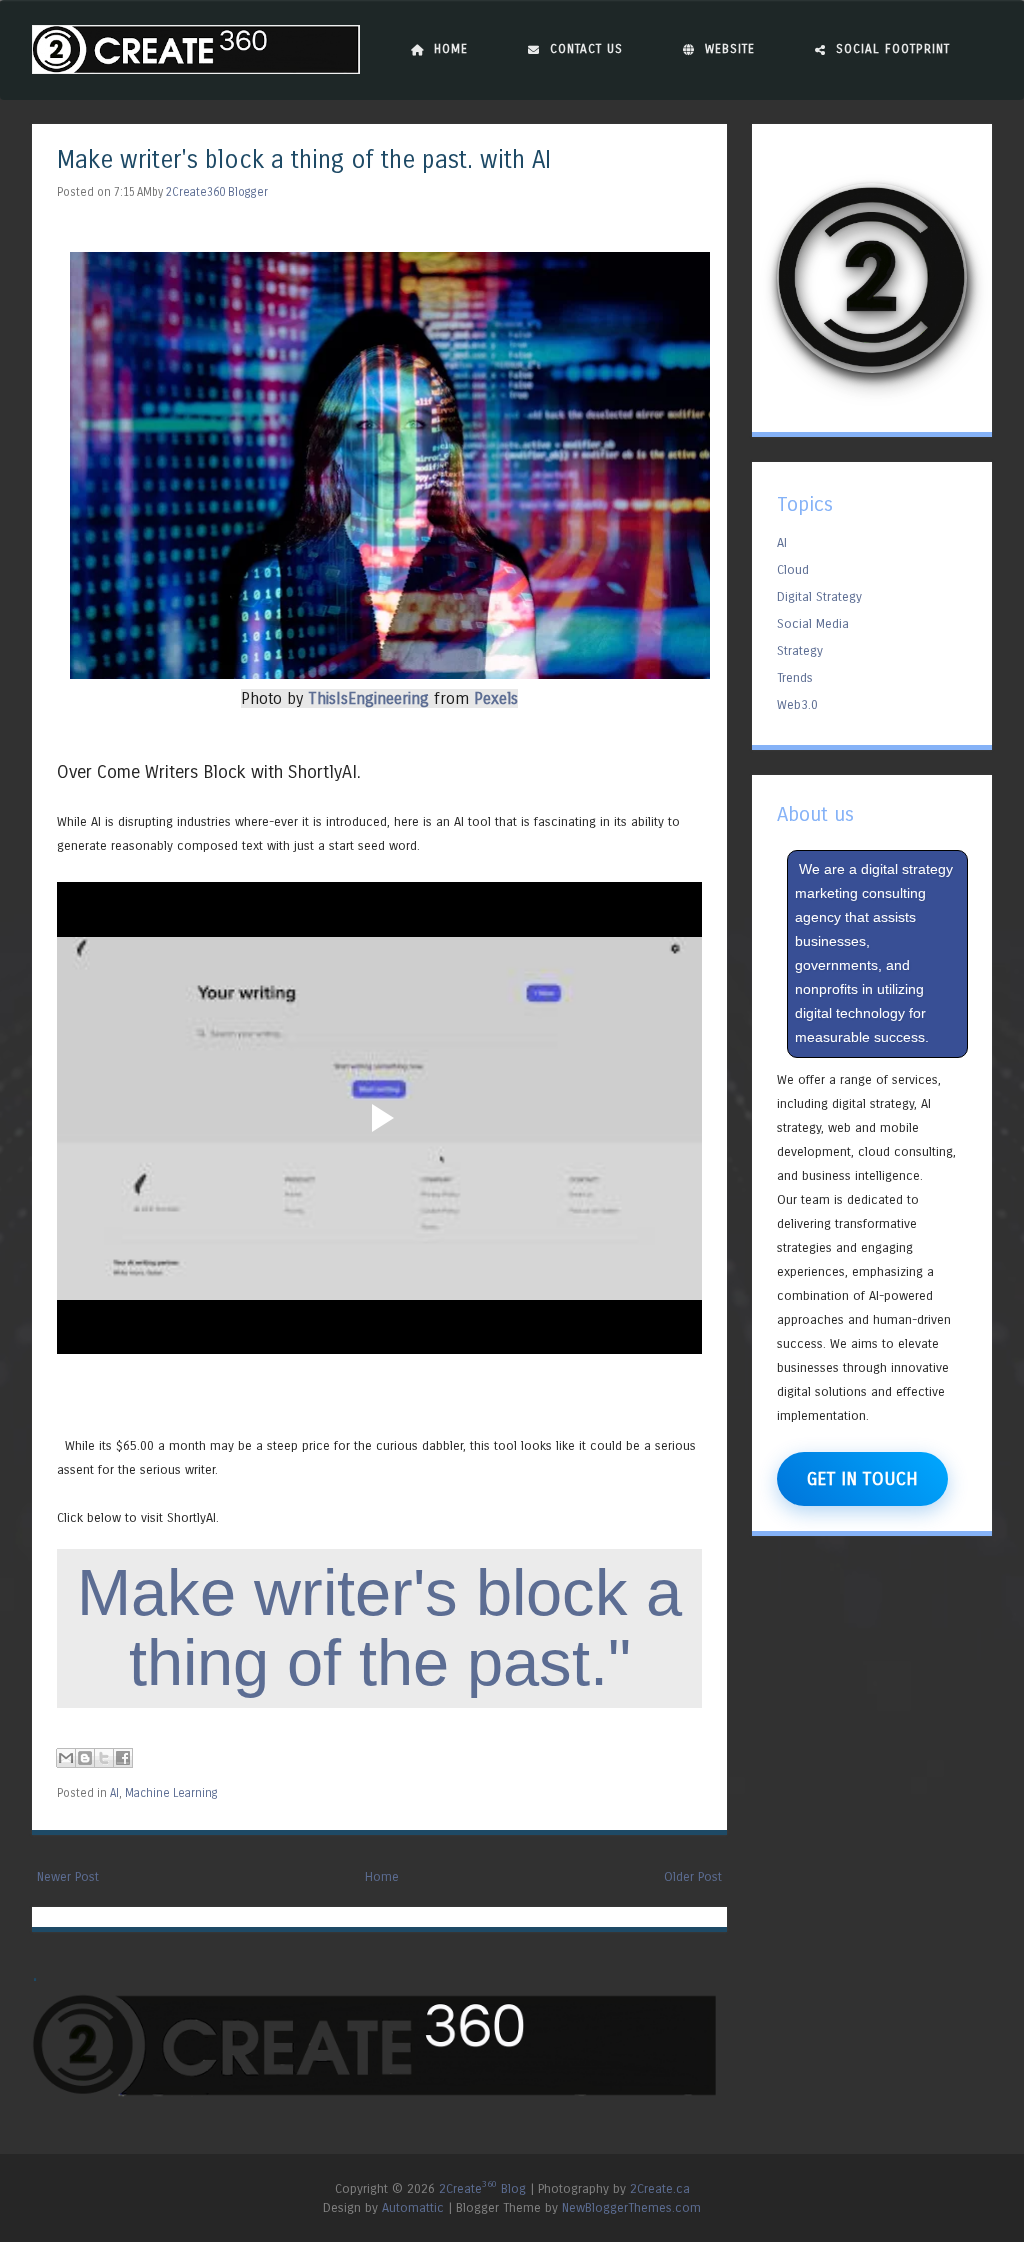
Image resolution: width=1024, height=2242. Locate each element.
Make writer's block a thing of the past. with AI (304, 160)
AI (114, 1793)
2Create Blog (482, 2188)
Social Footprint (893, 49)
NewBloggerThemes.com (631, 2207)
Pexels (496, 698)
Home (451, 49)
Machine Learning (171, 1793)
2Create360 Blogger (217, 192)
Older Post (693, 1876)
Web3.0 (797, 704)
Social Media (813, 623)
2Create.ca (660, 2188)
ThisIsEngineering (368, 698)
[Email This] (66, 1758)
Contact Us (586, 49)
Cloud (793, 569)
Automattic (413, 2207)
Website (730, 49)
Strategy (800, 650)
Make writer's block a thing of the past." (379, 1627)
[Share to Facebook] (123, 1758)
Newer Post (68, 1876)
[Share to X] (104, 1758)
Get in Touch (862, 1479)
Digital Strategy (819, 596)
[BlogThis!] (85, 1758)
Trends (795, 677)
